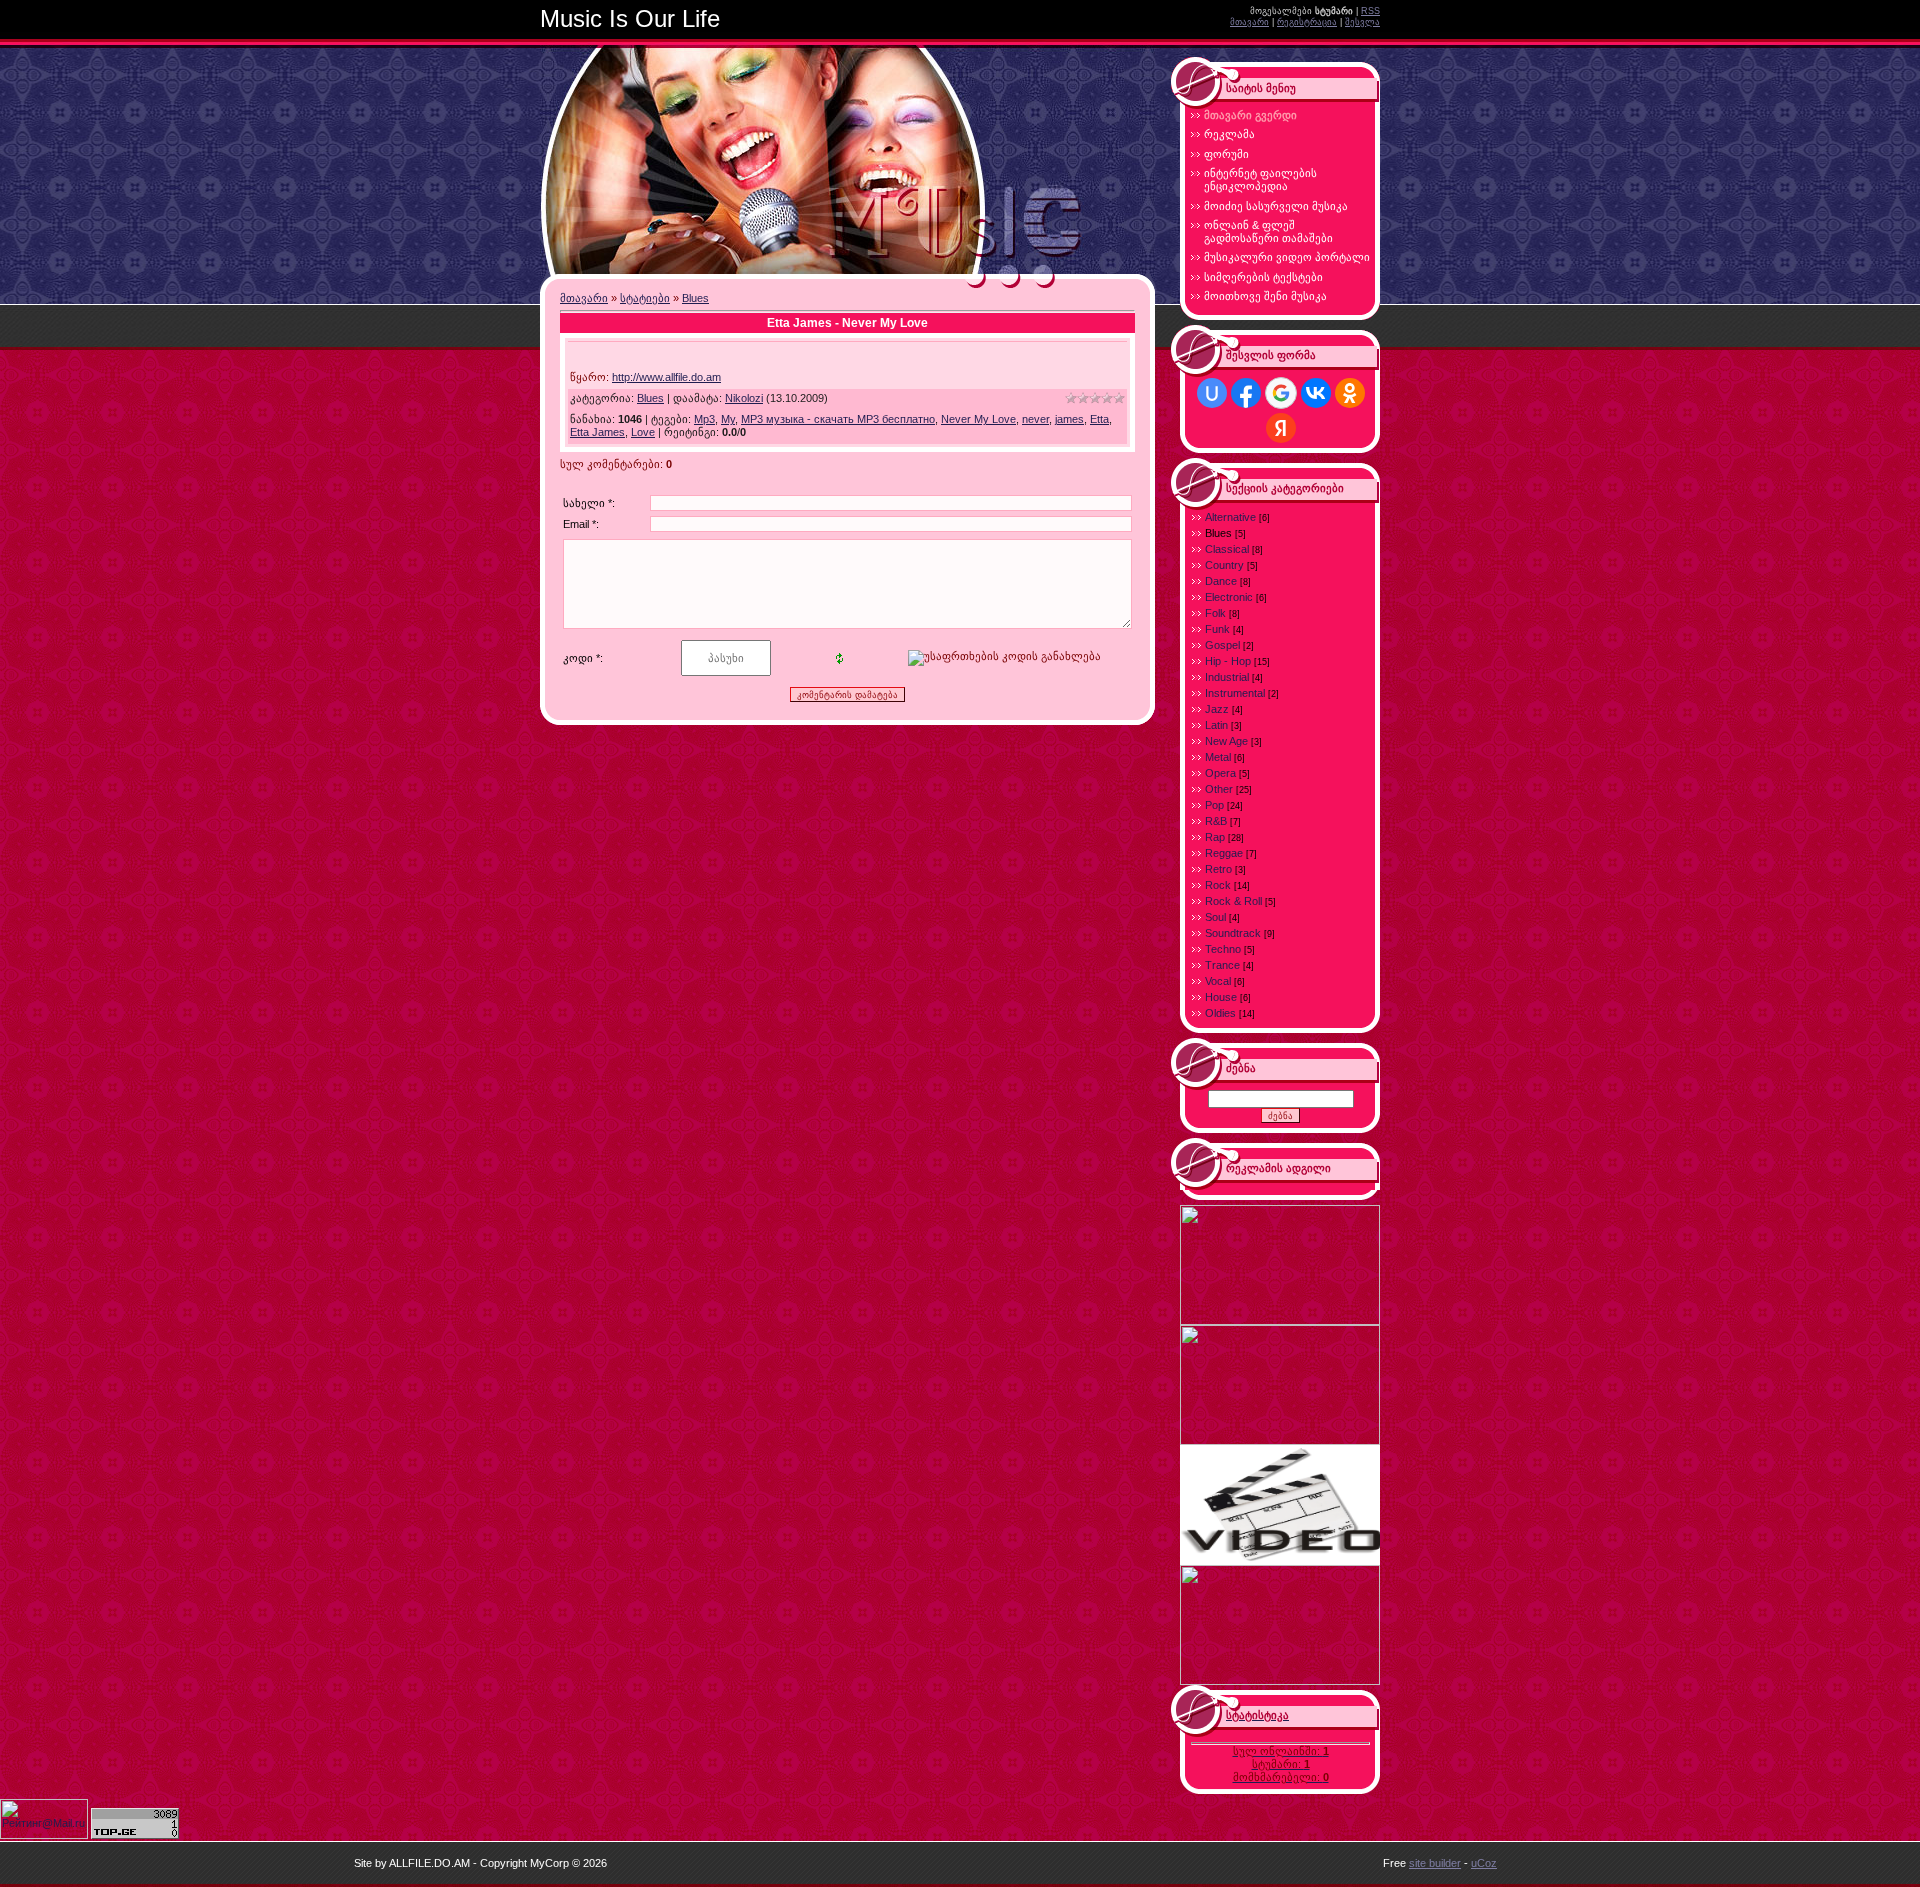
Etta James (597, 432)
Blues (695, 298)
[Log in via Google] (1281, 393)
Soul (1215, 917)
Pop (1214, 805)
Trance (1222, 965)
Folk (1215, 613)
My (728, 419)
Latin (1216, 725)
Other (1219, 789)
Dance (1221, 581)
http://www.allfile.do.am (666, 377)
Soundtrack (1233, 933)
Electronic (1229, 597)
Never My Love (978, 419)
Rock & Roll (1233, 901)
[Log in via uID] (1212, 393)
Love (643, 432)
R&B (1216, 821)
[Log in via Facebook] (1246, 393)
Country (1224, 565)
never (1035, 419)
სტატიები (645, 298)
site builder (1435, 1863)
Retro (1218, 869)
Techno (1223, 949)
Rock (1218, 885)
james (1069, 419)
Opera (1220, 773)
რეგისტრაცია (1307, 22)
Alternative (1230, 517)
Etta (1099, 419)
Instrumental (1235, 693)
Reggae (1224, 853)
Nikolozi (744, 398)
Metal (1218, 757)
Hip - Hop (1228, 661)
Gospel (1222, 645)
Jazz (1217, 709)
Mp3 (704, 419)
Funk (1217, 629)
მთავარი (1249, 22)
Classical (1227, 549)
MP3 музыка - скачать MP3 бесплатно (838, 419)
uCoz (1484, 1863)
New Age (1226, 741)
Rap (1215, 837)
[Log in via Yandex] (1281, 428)
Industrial (1227, 677)
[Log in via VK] (1316, 393)
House (1221, 997)
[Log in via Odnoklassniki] (1350, 393)
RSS (1370, 11)
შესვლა (1362, 22)
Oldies (1220, 1013)
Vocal (1218, 981)
